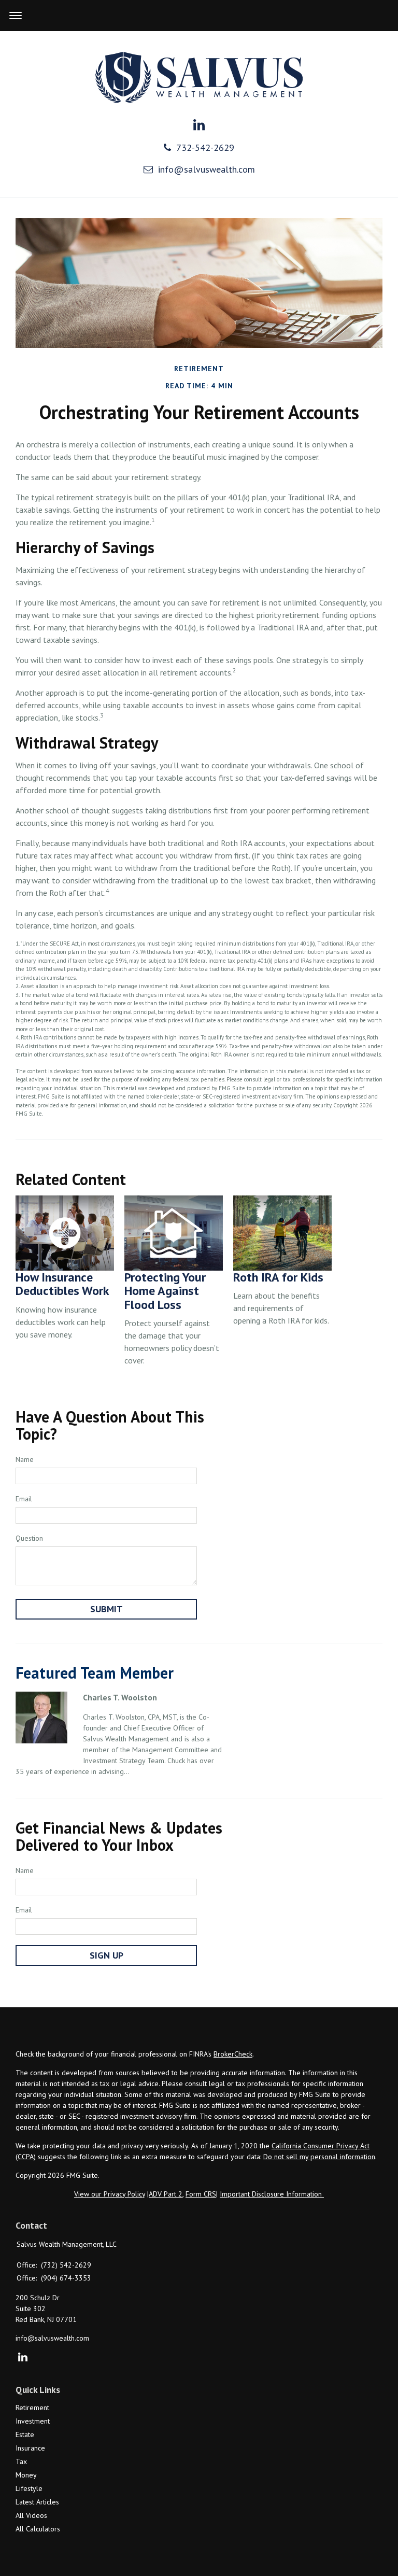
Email (24, 1499)
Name (25, 1459)
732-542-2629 (205, 147)
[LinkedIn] (23, 2358)
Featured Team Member (95, 1673)
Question (29, 1538)
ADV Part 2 (166, 2194)
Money (26, 2475)
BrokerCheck (233, 2054)
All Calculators (38, 2529)
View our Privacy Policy (110, 2194)
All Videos (31, 2515)
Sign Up (106, 1955)
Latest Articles (37, 2502)
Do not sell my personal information (319, 2157)
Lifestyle (29, 2488)
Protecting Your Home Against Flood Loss (165, 1291)
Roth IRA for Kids (278, 1277)
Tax (21, 2461)
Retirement (32, 2408)
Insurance (30, 2448)
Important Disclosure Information (272, 2194)
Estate (25, 2434)
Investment (33, 2421)
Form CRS (201, 2194)
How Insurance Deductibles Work (62, 1284)
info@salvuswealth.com (207, 169)
